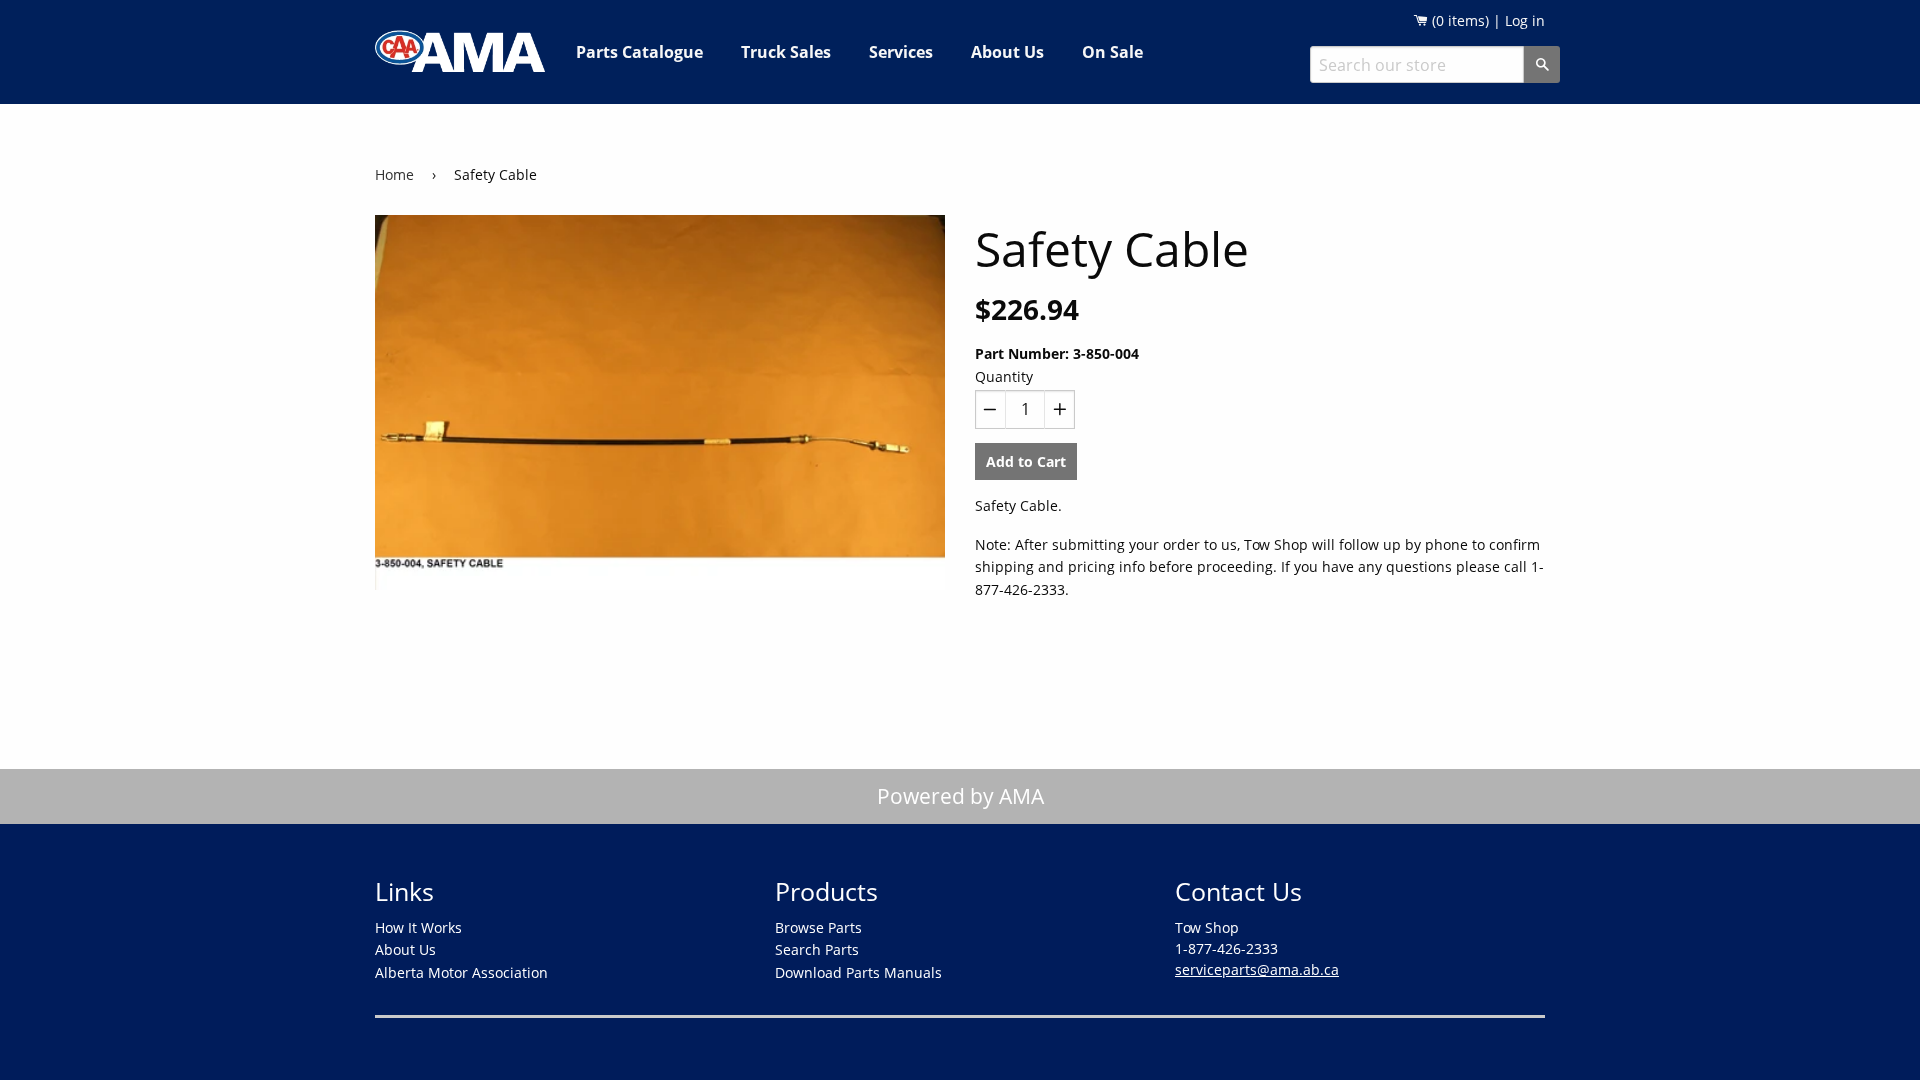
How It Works (418, 927)
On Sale (1112, 52)
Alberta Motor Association (461, 972)
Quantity (1004, 376)
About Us (1007, 52)
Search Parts (817, 949)
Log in (1525, 20)
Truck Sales (786, 52)
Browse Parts (818, 927)
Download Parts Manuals (858, 972)
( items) (1458, 20)
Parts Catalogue (639, 52)
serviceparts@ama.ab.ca (1257, 969)
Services (901, 52)
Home (394, 174)
